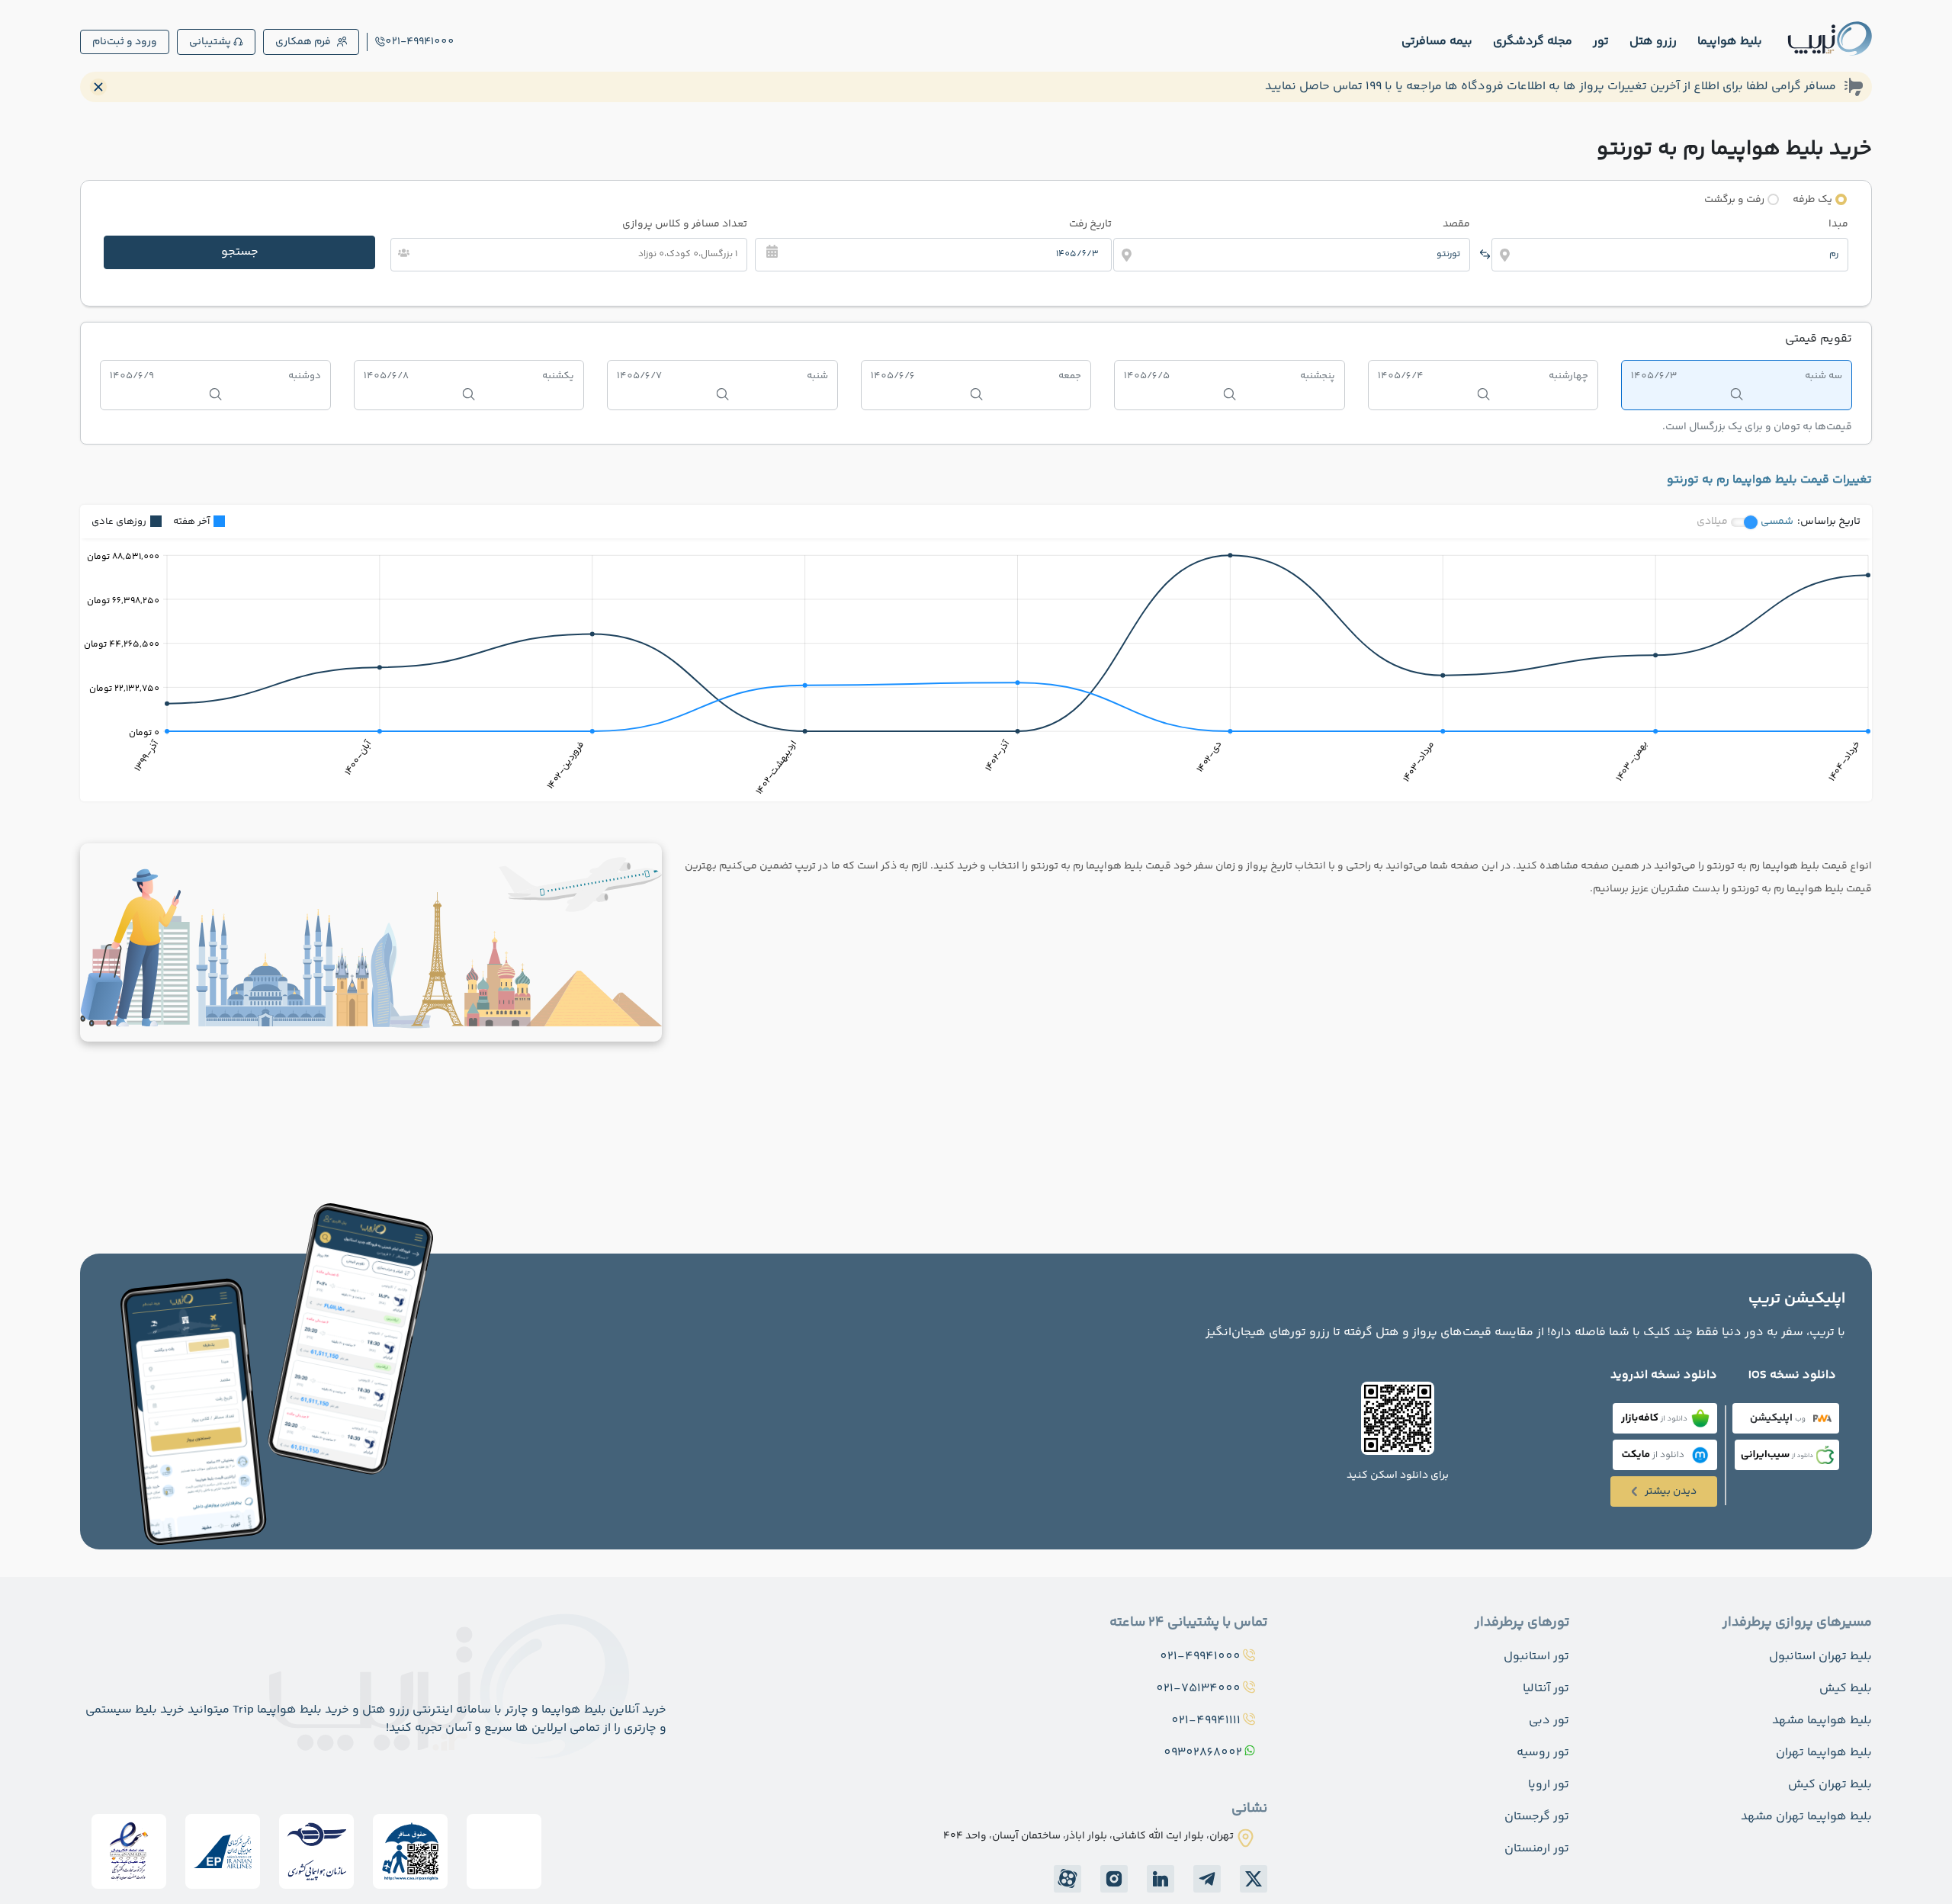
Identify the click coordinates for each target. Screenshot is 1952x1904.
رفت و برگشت (1734, 200)
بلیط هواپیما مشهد (1822, 1721)
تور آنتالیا (1546, 1689)
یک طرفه (1812, 200)
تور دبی (1549, 1721)
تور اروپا (1549, 1785)
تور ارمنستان (1537, 1849)
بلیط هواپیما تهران (1824, 1753)
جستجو (240, 252)
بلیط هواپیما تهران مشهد (1806, 1817)
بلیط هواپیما (1730, 42)
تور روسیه (1543, 1753)
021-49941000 (420, 42)
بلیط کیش (1846, 1689)
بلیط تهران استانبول (1820, 1657)
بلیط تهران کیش (1830, 1785)
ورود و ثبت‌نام (125, 42)
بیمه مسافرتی (1437, 42)
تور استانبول (1536, 1657)
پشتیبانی (210, 42)
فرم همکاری (303, 42)
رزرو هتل (1653, 42)
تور (1601, 42)
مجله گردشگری (1533, 42)
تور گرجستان (1537, 1817)
